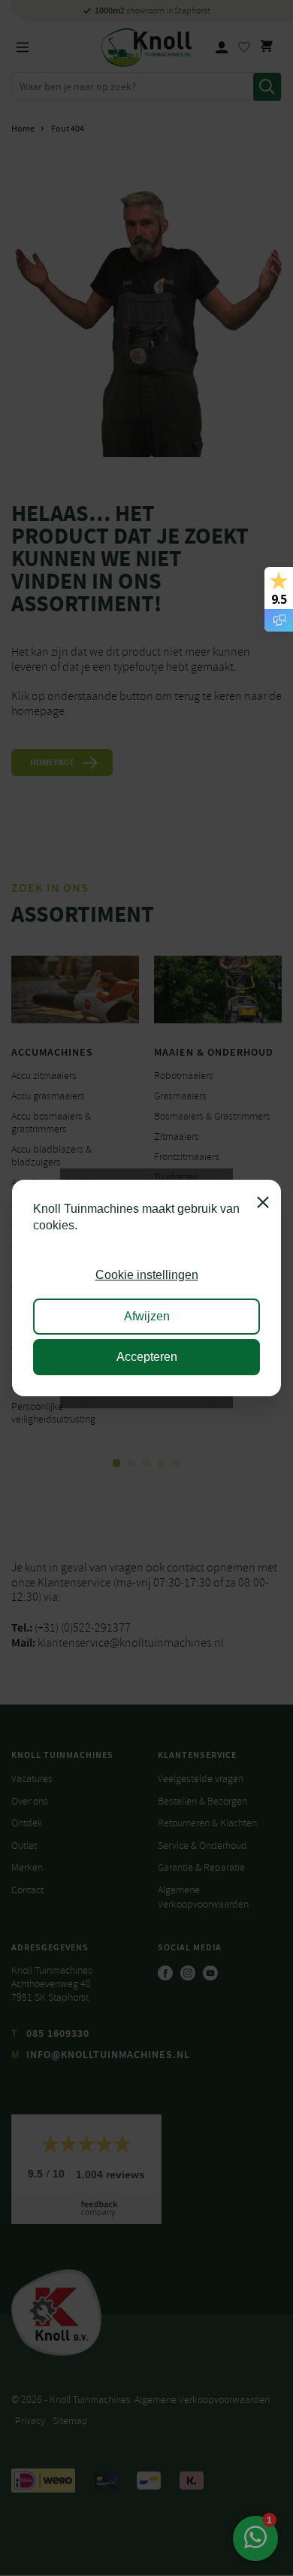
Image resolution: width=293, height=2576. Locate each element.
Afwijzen (147, 1316)
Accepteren (147, 1357)
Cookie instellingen (147, 1275)
